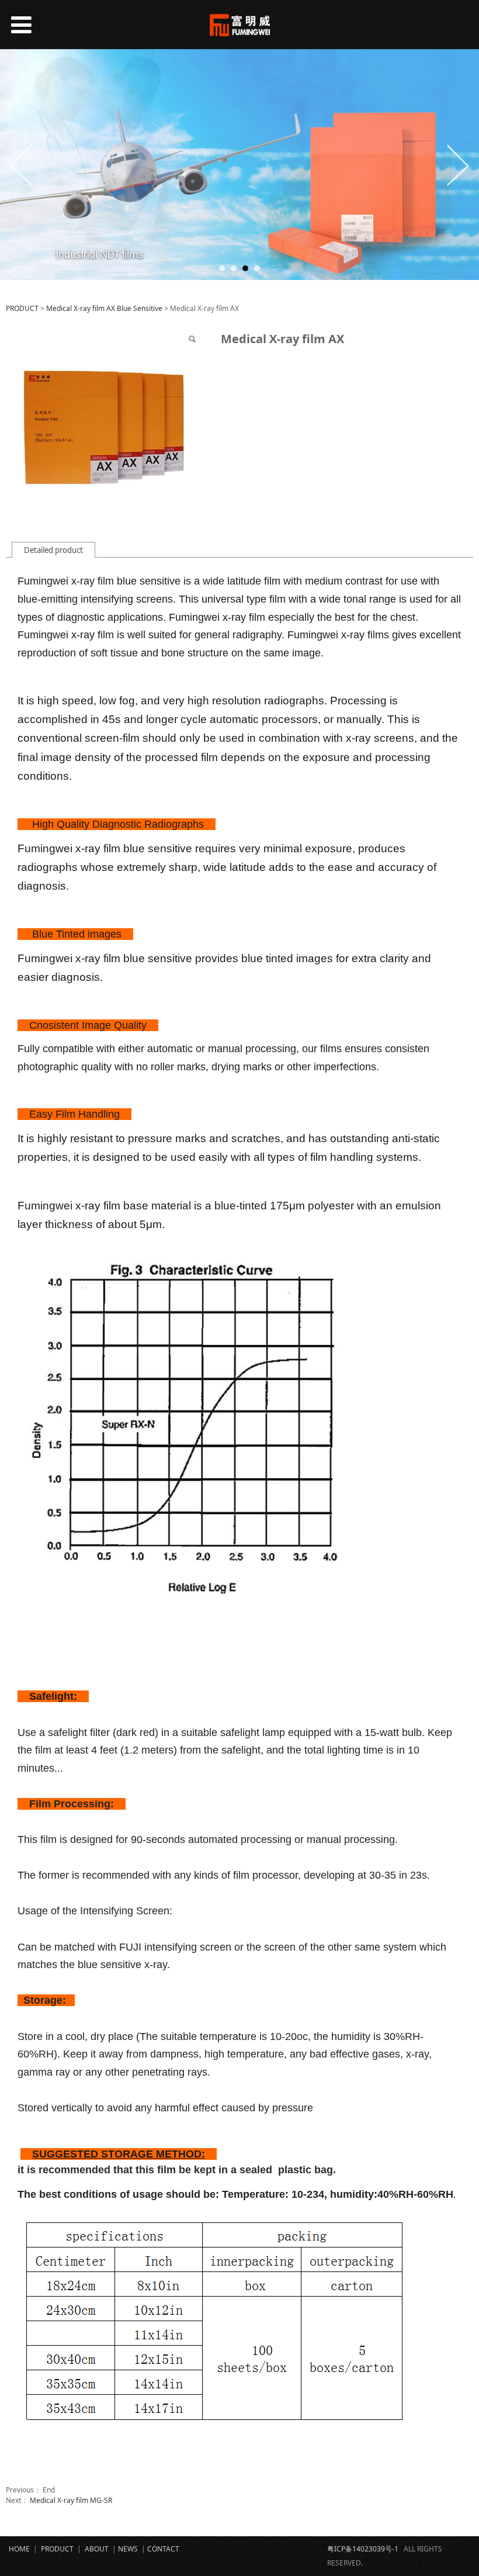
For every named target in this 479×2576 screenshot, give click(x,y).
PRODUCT (22, 308)
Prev (22, 165)
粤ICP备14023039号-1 (363, 2549)
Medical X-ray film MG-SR (71, 2500)
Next (457, 165)
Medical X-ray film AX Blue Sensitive (104, 308)
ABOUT (97, 2549)
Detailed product (53, 550)
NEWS (128, 2549)
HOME (19, 2549)
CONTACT (164, 2549)
